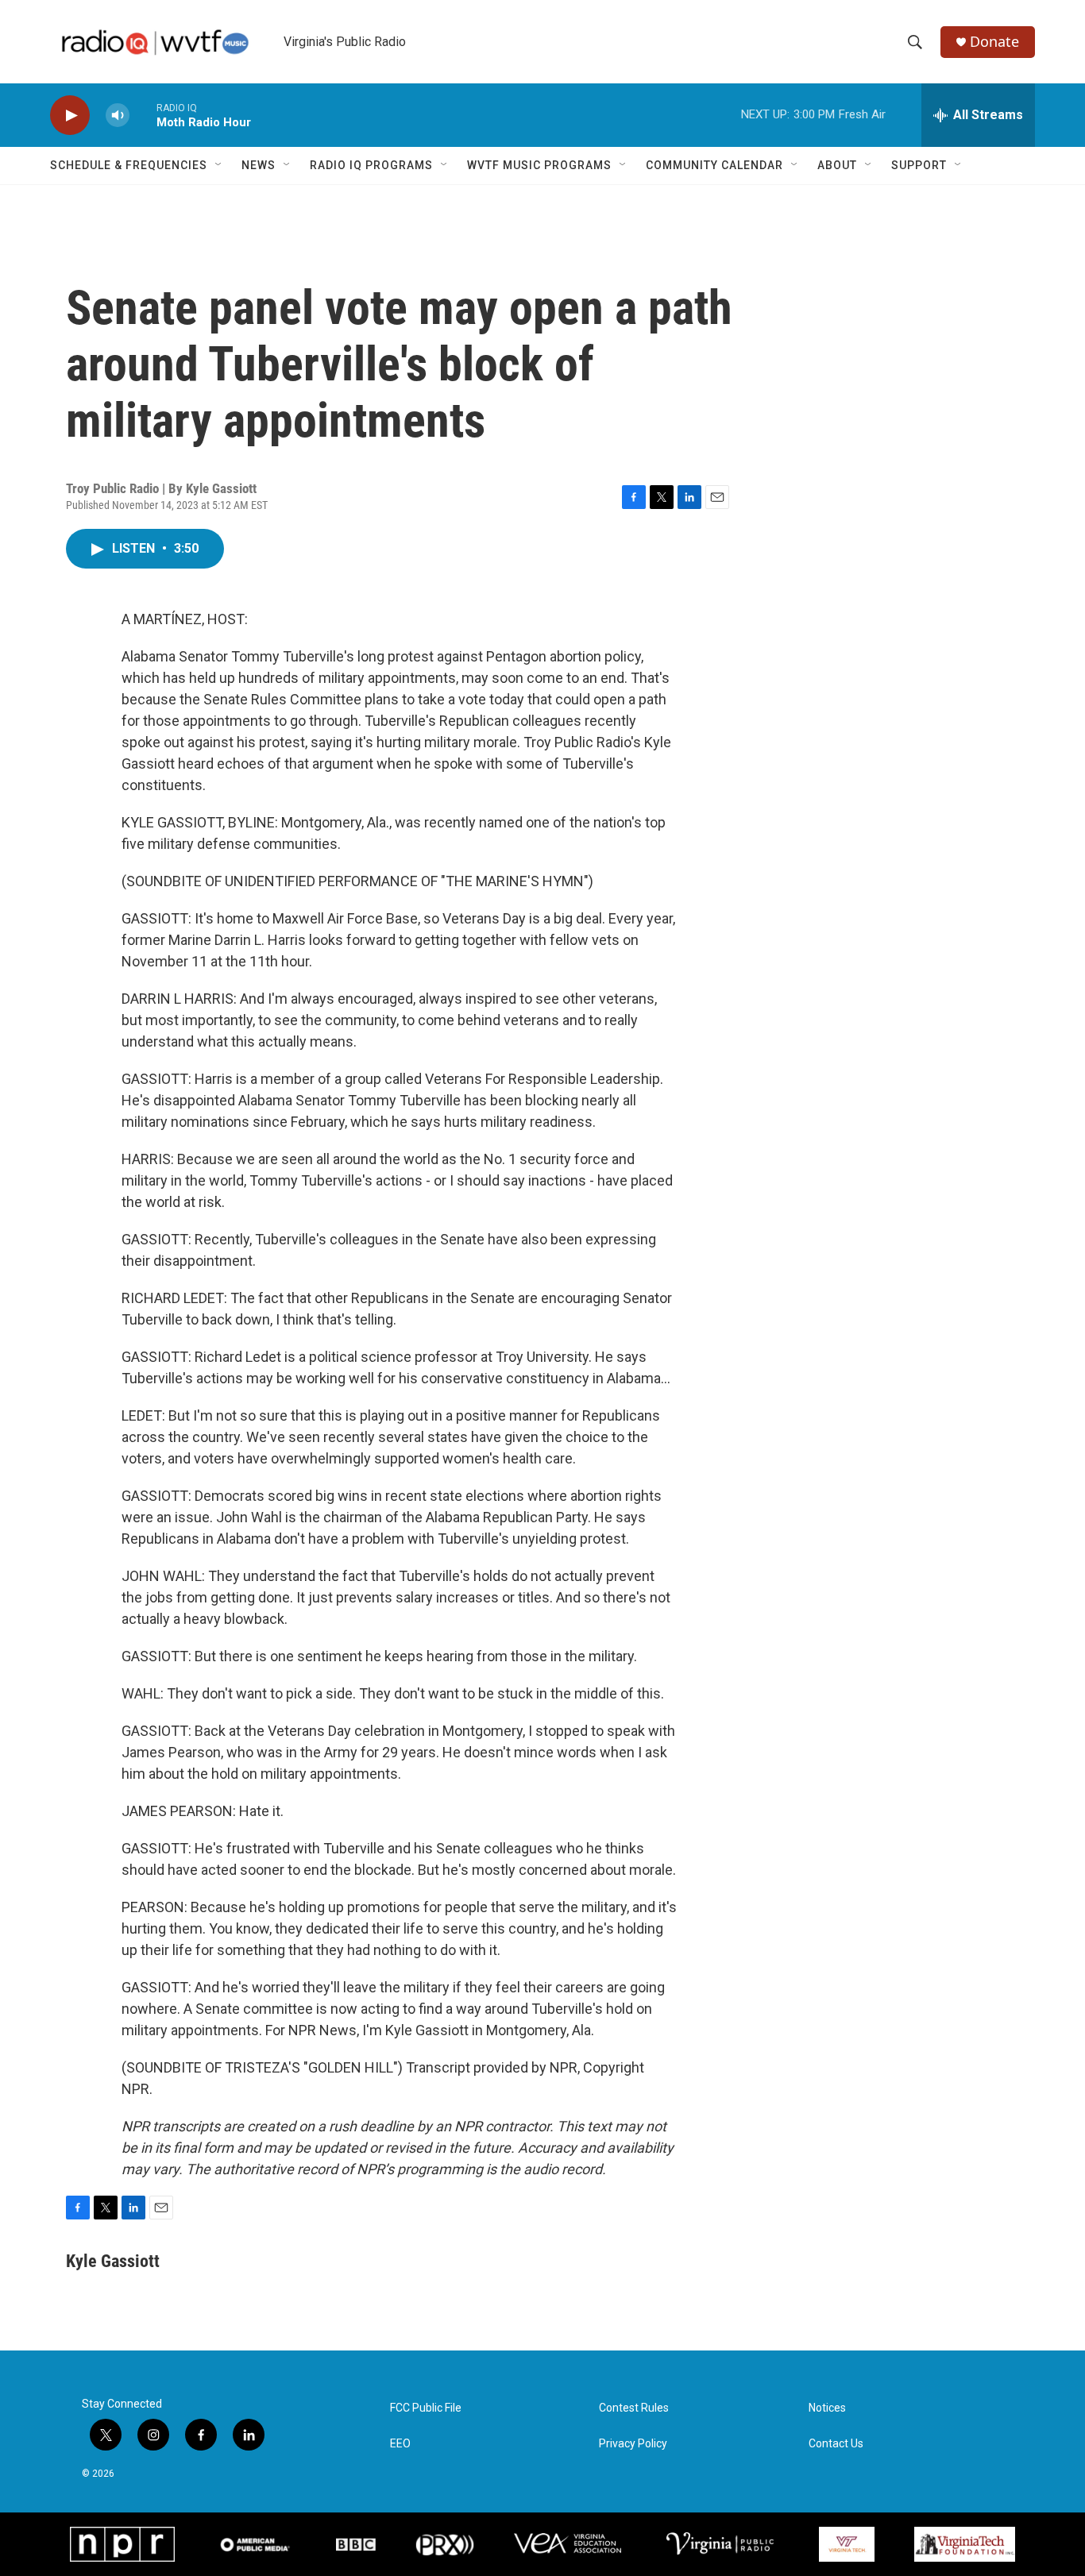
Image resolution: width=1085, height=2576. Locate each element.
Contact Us (836, 2444)
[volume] (118, 116)
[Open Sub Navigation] (219, 165)
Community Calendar (714, 165)
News (259, 165)
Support (919, 165)
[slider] (143, 115)
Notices (827, 2408)
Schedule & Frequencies (129, 165)
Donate (994, 42)
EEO (400, 2444)
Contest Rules (634, 2408)
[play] (70, 116)
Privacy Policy (633, 2444)
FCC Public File (426, 2408)
